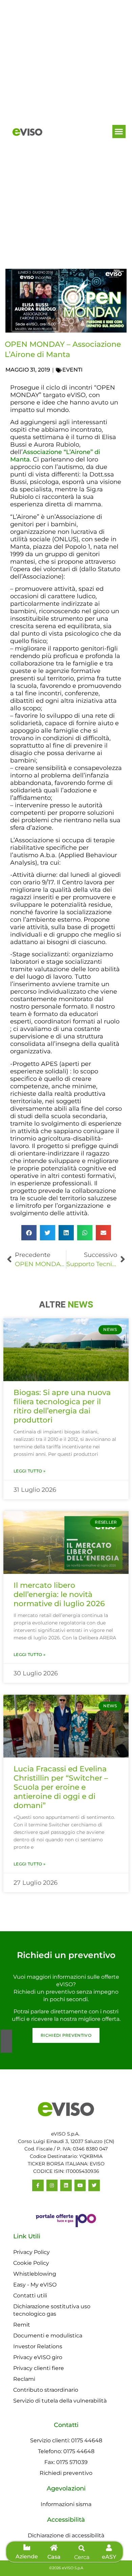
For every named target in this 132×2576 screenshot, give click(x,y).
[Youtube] (80, 2185)
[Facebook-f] (38, 2185)
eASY (109, 2557)
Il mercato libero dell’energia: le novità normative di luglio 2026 (59, 1594)
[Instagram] (52, 2185)
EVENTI (72, 370)
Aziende (27, 2556)
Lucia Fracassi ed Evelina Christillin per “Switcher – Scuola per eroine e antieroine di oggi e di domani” (61, 1787)
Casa (54, 2557)
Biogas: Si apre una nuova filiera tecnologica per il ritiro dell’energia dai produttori (62, 1406)
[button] (119, 131)
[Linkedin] (66, 2185)
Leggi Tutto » (29, 1471)
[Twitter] (94, 2185)
